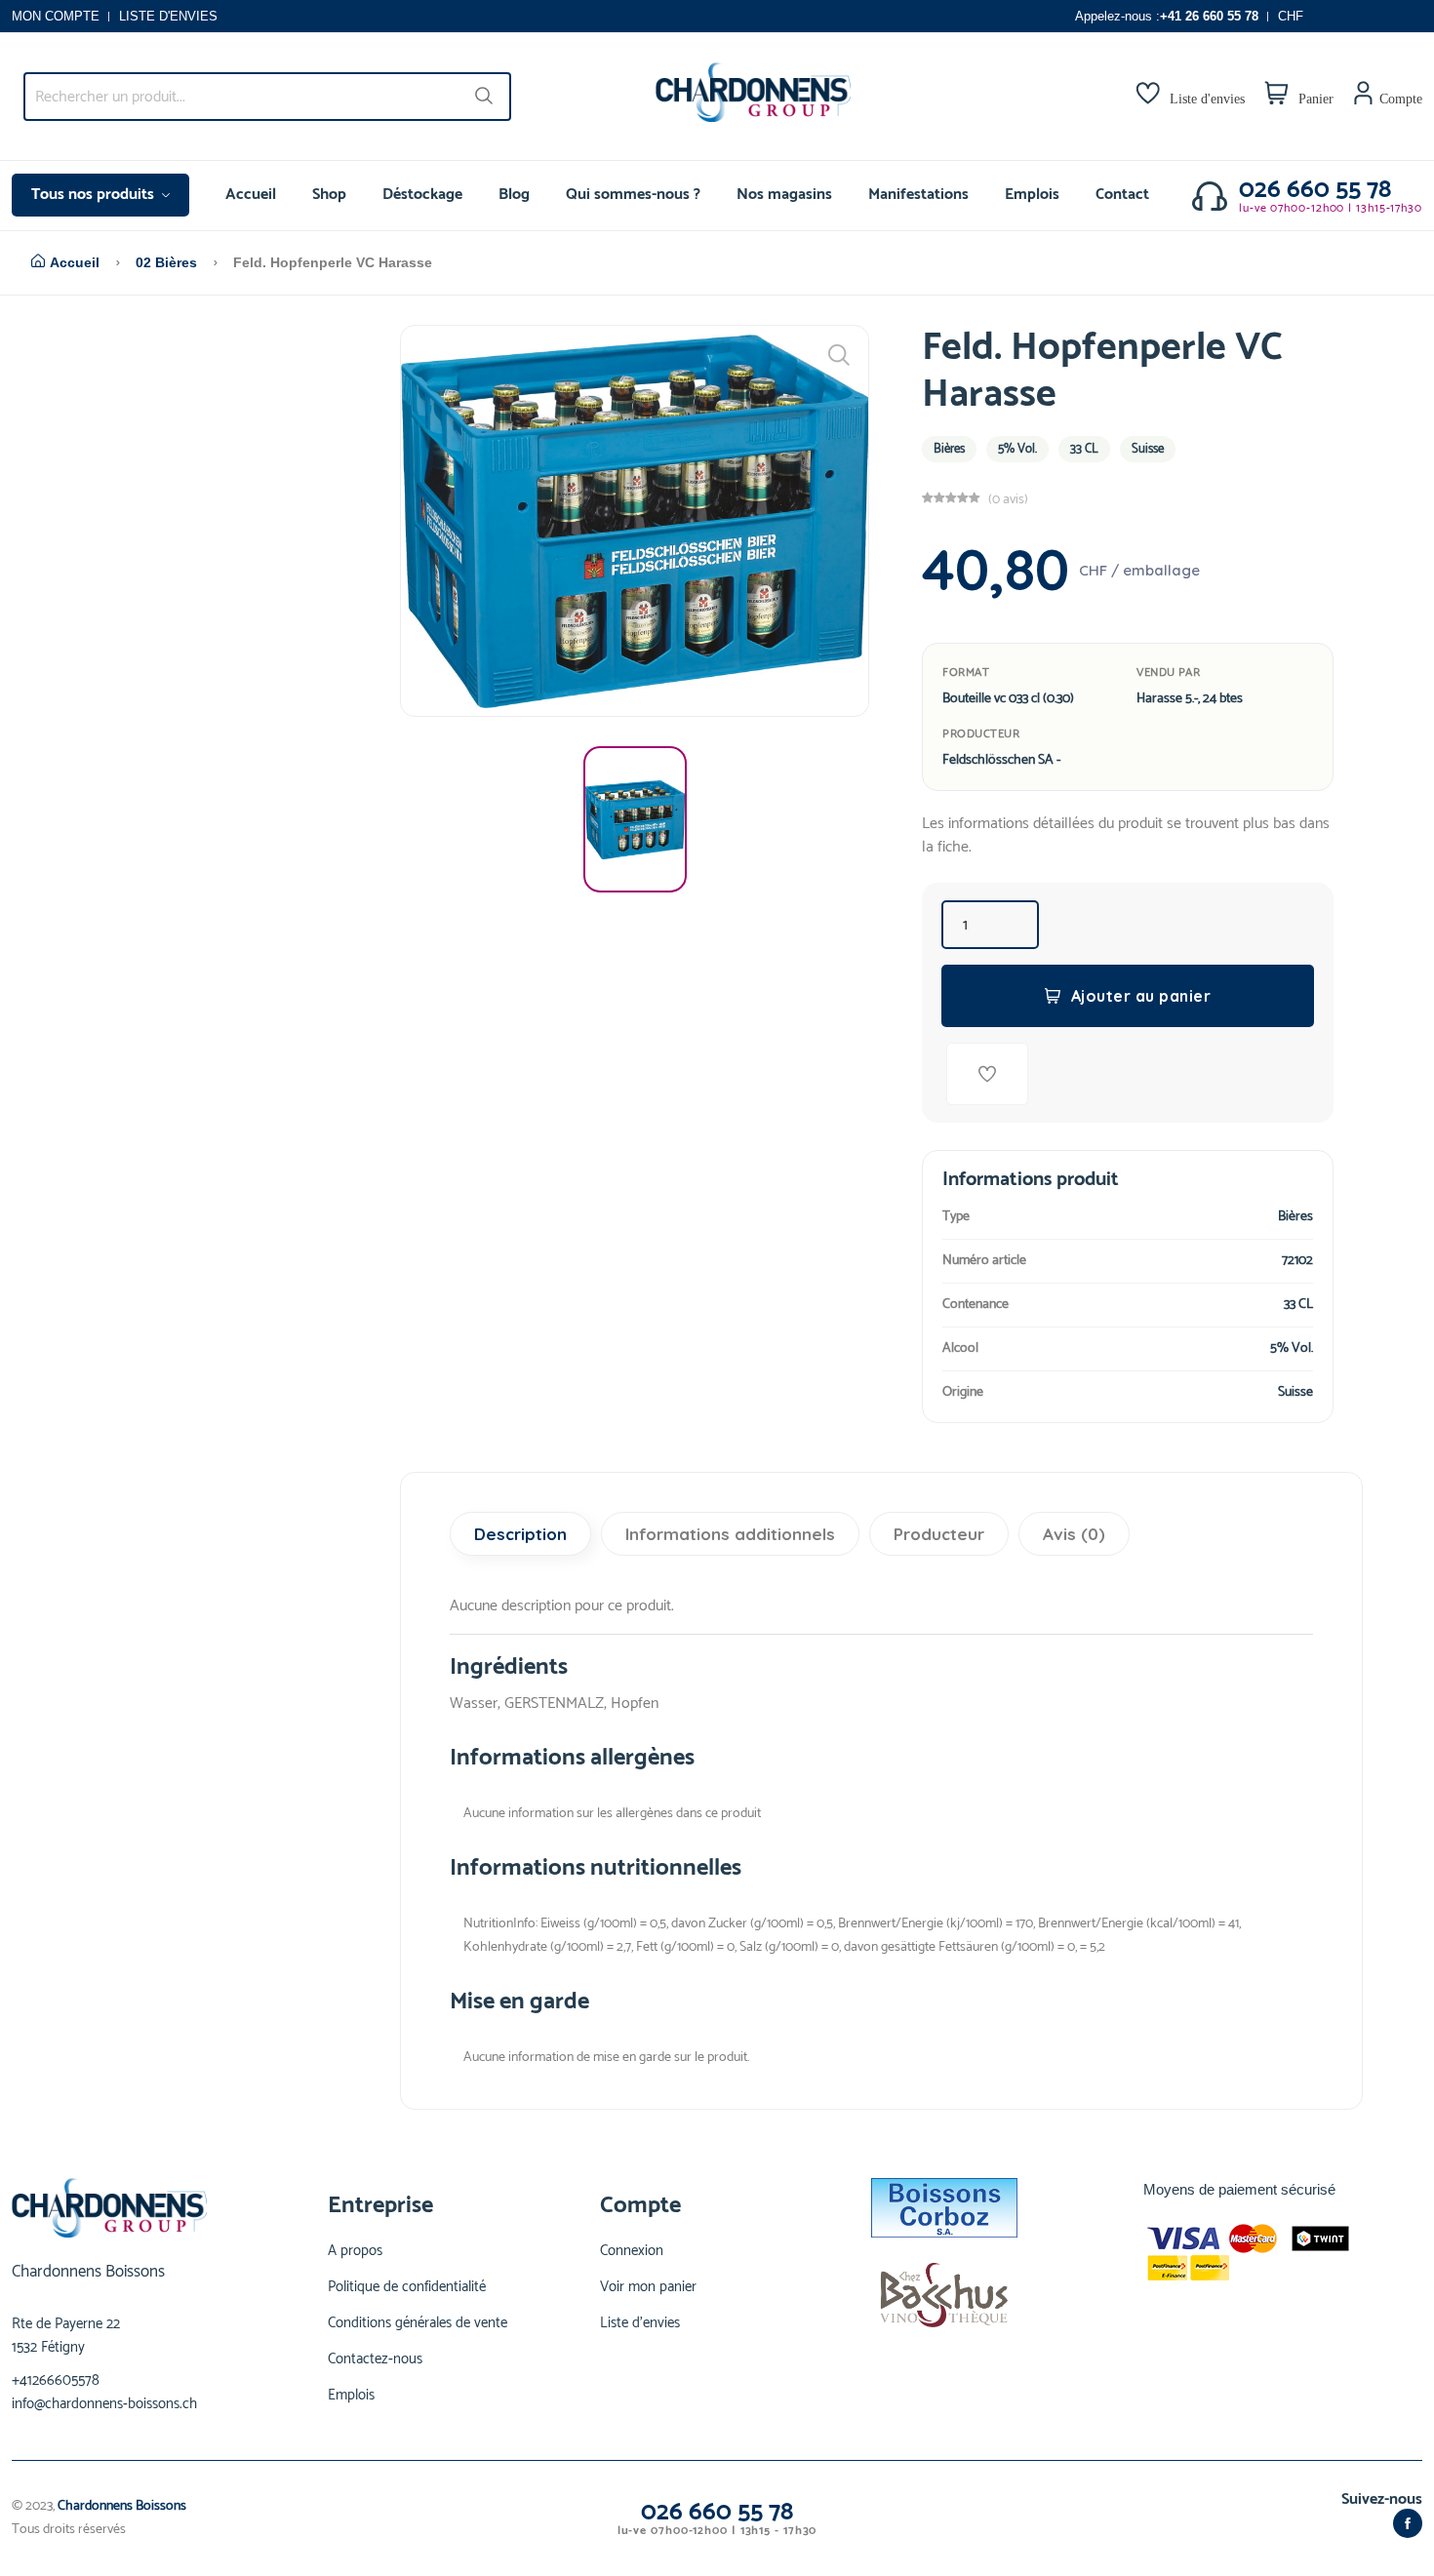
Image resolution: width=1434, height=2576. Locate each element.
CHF (1291, 16)
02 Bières (166, 262)
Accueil (251, 195)
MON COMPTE (56, 16)
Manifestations (918, 195)
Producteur (939, 1534)
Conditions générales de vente (418, 2323)
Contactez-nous (375, 2359)
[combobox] (267, 97)
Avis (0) (1074, 1534)
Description (520, 1534)
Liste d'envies (640, 2323)
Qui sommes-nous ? (633, 195)
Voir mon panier (648, 2287)
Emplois (1032, 195)
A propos (355, 2251)
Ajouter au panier (1141, 996)
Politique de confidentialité (407, 2287)
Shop (329, 195)
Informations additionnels (730, 1534)
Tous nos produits (95, 195)
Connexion (632, 2251)
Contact (1122, 195)
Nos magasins (784, 195)
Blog (514, 195)
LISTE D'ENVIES (168, 16)
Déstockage (422, 195)
